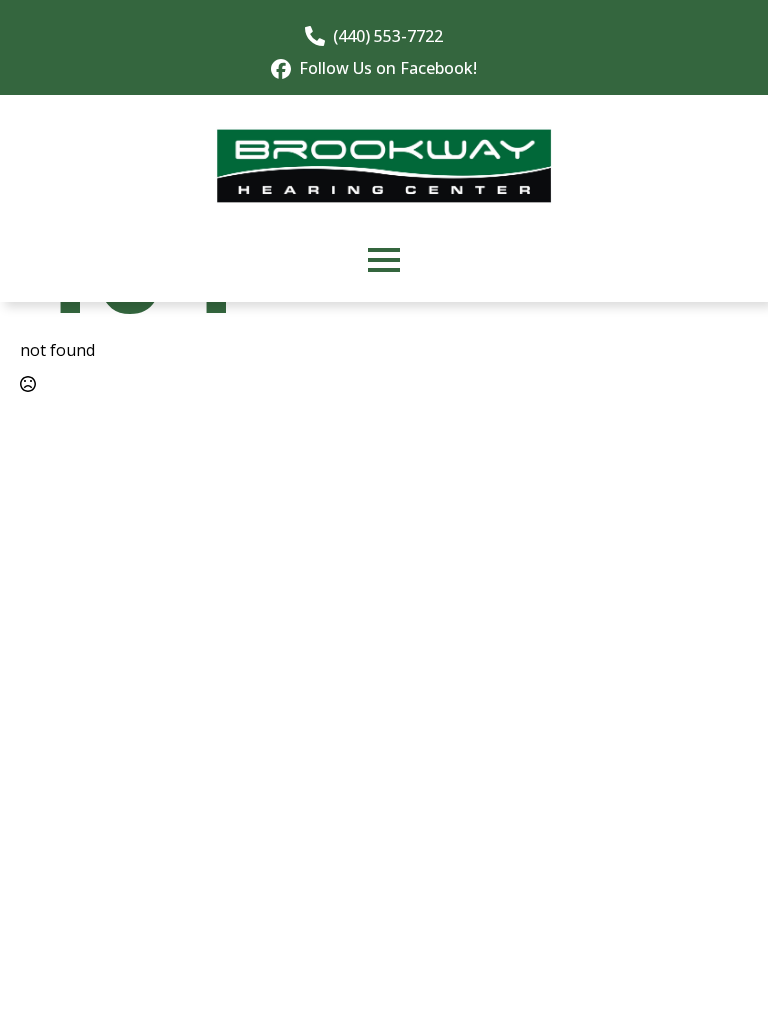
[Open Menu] (384, 260)
